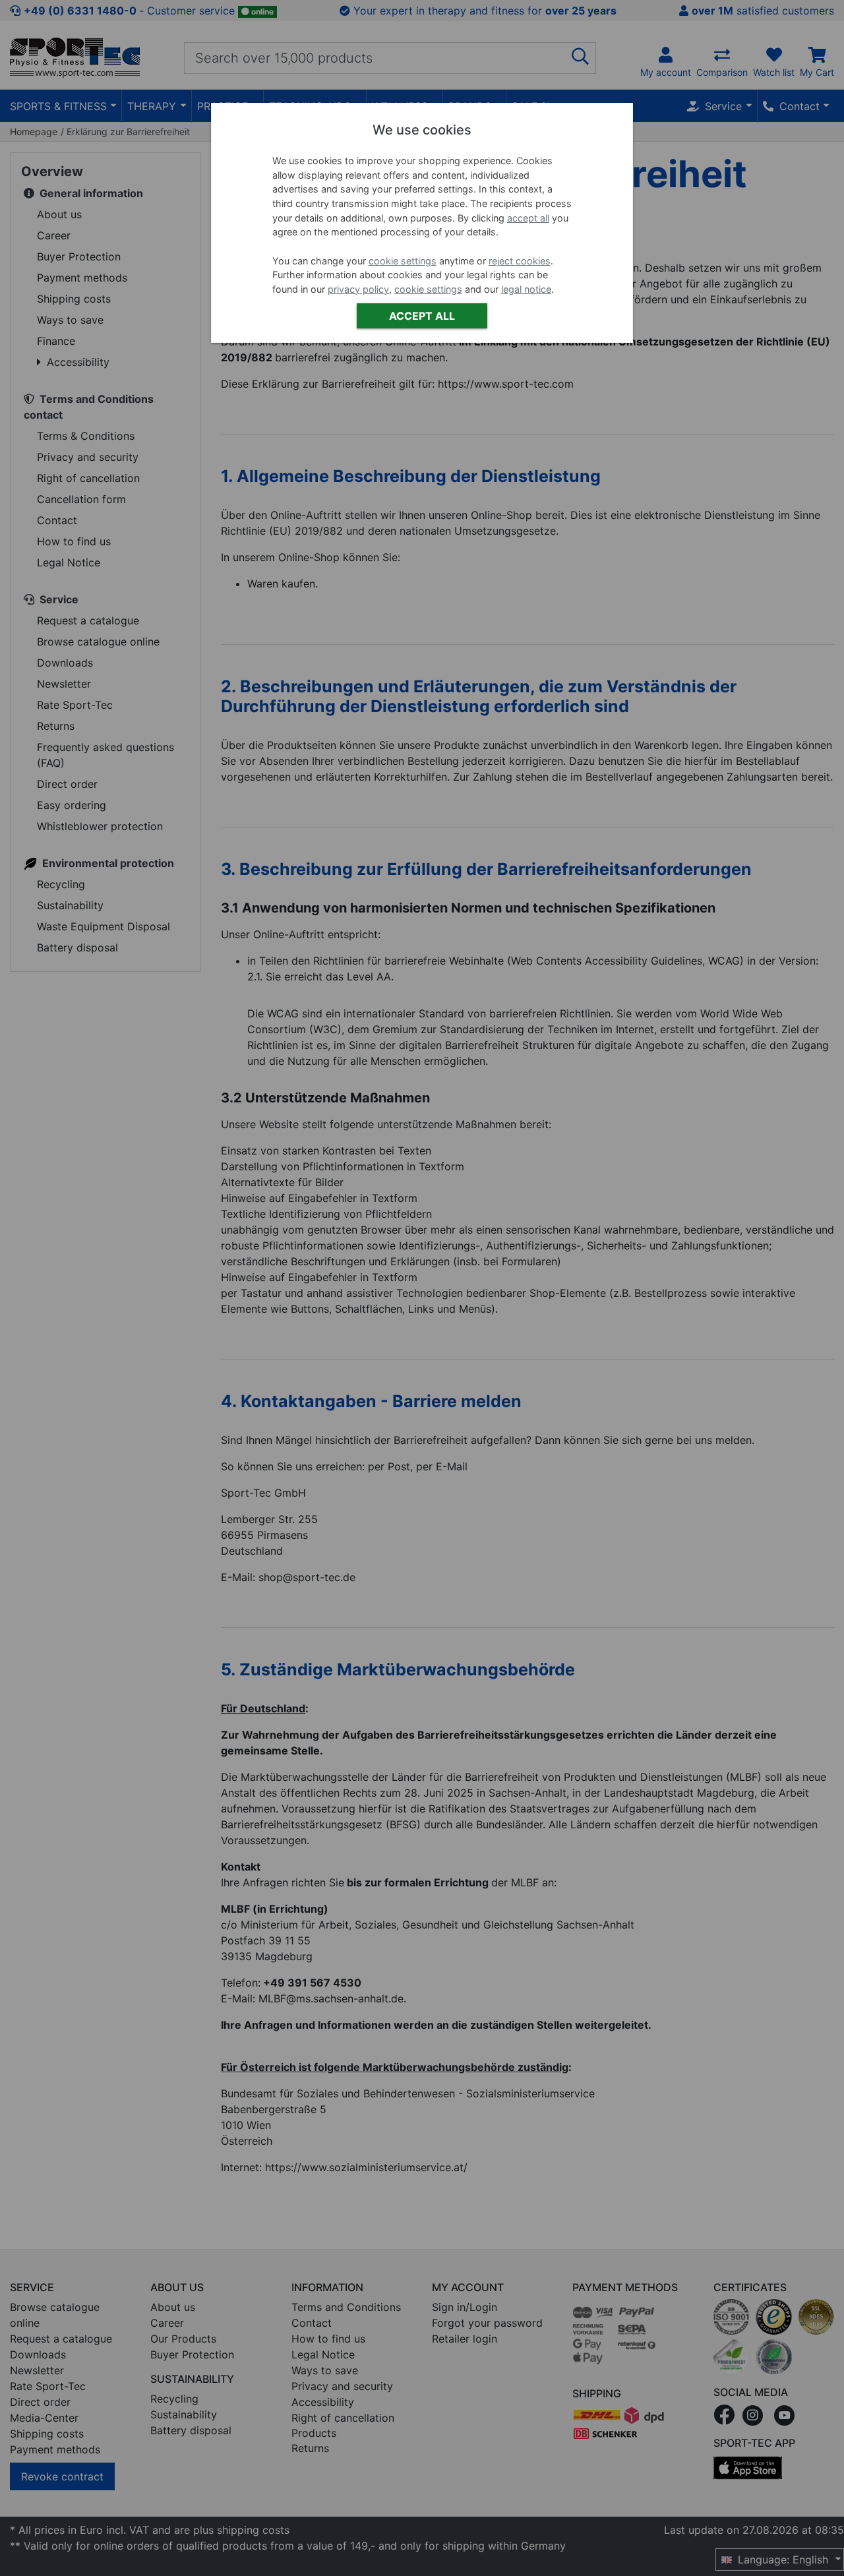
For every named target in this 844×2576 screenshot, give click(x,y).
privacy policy (358, 289)
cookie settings (403, 261)
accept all (528, 218)
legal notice (526, 289)
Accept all (422, 316)
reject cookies (520, 261)
